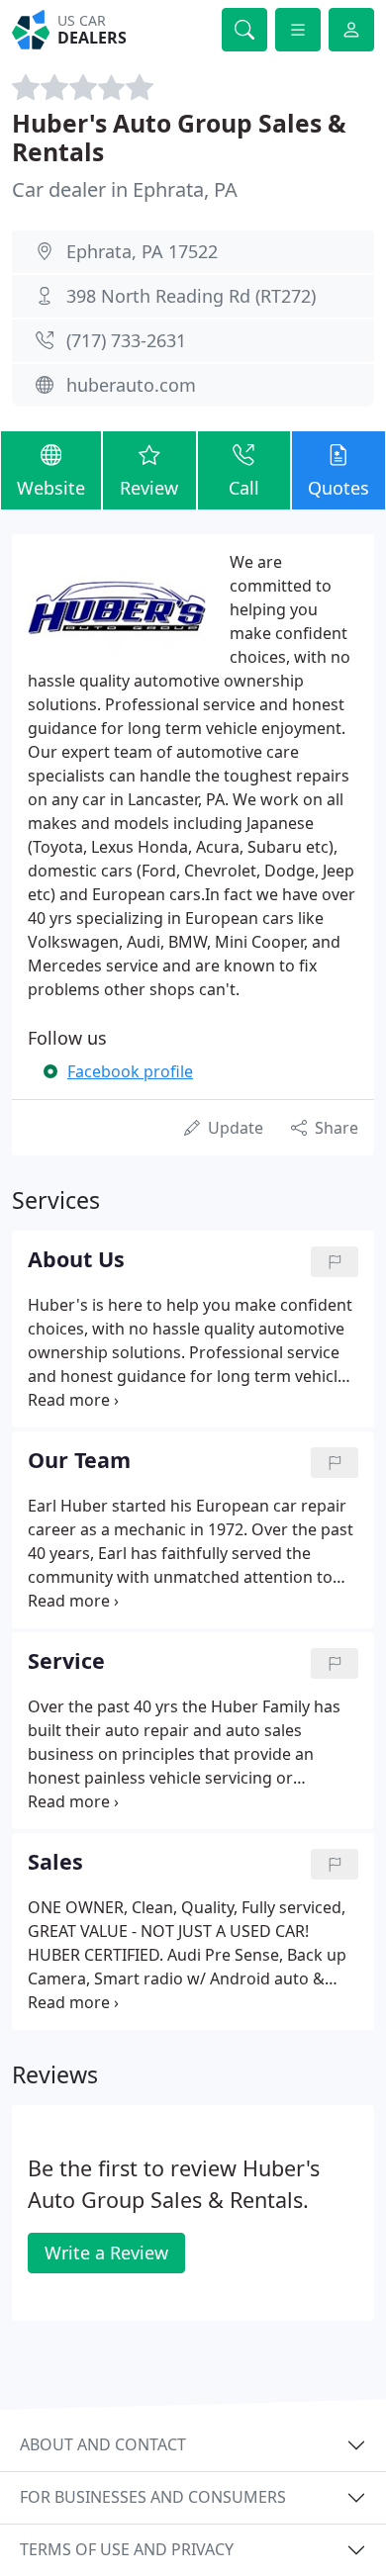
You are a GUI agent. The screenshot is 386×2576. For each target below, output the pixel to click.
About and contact (103, 2444)
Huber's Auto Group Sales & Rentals (179, 138)
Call (244, 488)
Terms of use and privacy (127, 2549)
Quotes (338, 488)
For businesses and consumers (153, 2497)
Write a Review (106, 2253)
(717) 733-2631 (126, 340)
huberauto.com (131, 385)
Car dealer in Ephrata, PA (125, 189)
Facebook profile (130, 1071)
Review (149, 488)
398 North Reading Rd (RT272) (191, 296)
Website (51, 488)
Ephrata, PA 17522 (142, 251)
